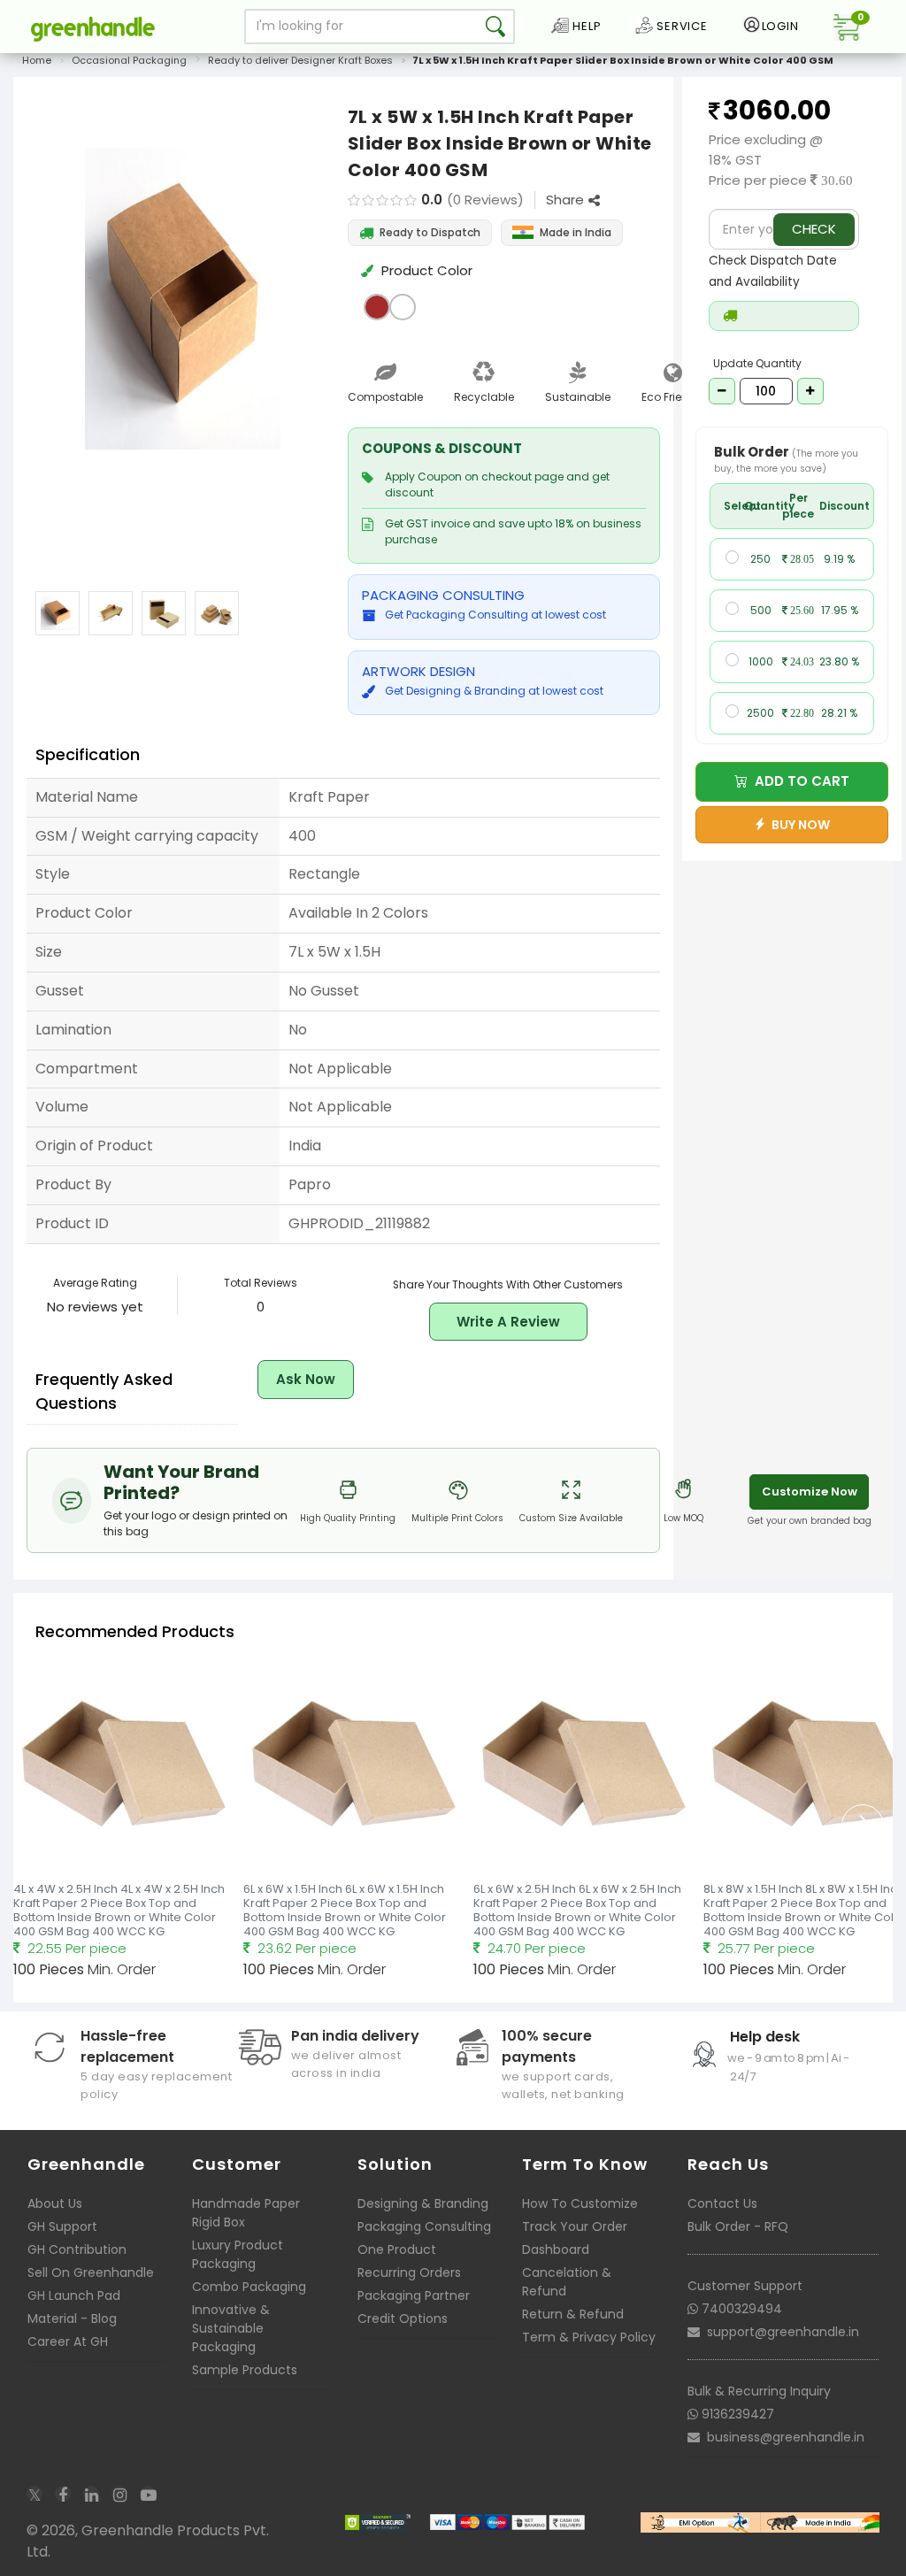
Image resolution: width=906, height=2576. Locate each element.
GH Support (62, 2226)
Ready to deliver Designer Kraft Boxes (300, 60)
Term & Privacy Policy (589, 2337)
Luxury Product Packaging (238, 2254)
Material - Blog (72, 2318)
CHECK (814, 229)
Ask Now (306, 1379)
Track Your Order (575, 2226)
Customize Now (810, 1492)
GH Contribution (77, 2249)
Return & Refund (573, 2314)
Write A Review (508, 1322)
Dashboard (556, 2249)
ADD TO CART (799, 781)
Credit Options (403, 2318)
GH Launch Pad (74, 2295)
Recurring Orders (409, 2272)
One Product (397, 2249)
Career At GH (68, 2341)
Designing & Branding (423, 2203)
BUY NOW (798, 825)
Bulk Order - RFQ (738, 2226)
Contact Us (722, 2203)
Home (37, 60)
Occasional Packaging (129, 60)
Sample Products (245, 2370)
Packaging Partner (414, 2295)
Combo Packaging (249, 2287)
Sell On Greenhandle (91, 2272)
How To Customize (580, 2203)
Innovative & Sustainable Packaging (231, 2328)
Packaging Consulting (424, 2226)
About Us (55, 2203)
